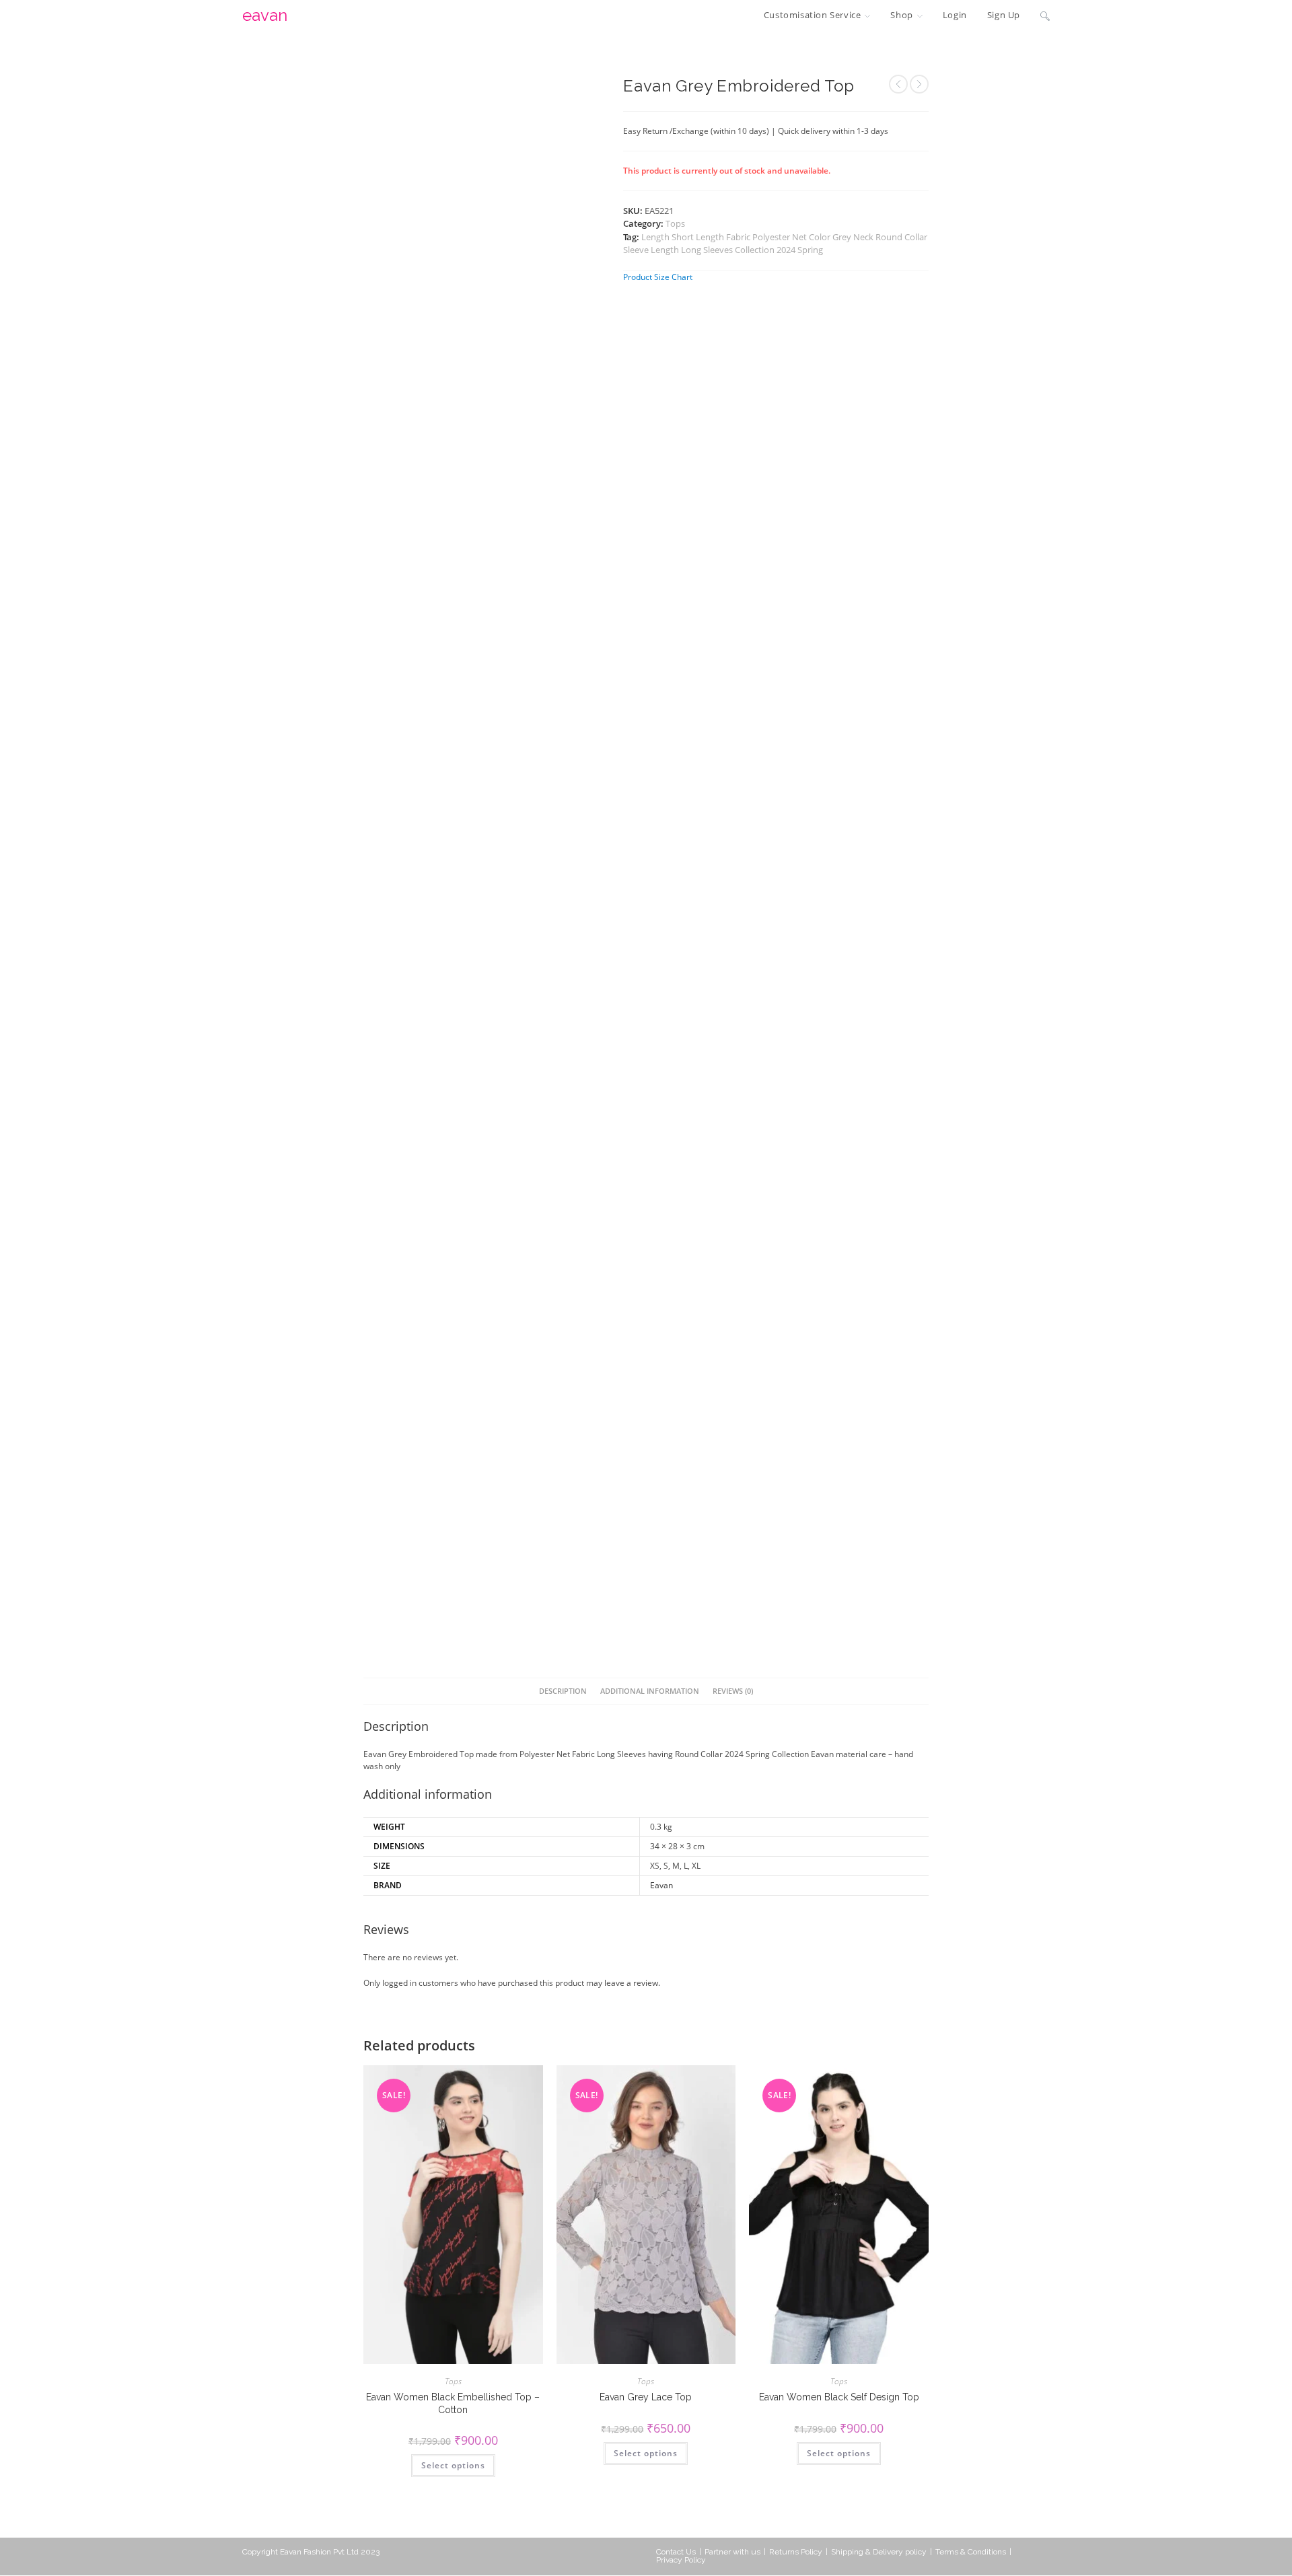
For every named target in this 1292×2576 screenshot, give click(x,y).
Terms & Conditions (971, 2552)
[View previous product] (898, 84)
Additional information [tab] (650, 1691)
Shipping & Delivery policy (879, 2552)
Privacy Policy (681, 2560)
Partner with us (732, 2552)
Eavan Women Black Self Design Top (839, 2397)
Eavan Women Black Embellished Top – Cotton (453, 2403)
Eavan (661, 1885)
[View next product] (919, 84)
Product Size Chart (658, 277)
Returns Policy (796, 2552)
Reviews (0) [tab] (733, 1691)
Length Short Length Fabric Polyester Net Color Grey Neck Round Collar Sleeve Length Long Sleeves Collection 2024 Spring (775, 244)
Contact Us (676, 2552)
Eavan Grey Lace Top (646, 2397)
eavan (265, 15)
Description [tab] (563, 1691)
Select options (453, 2465)
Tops (675, 223)
